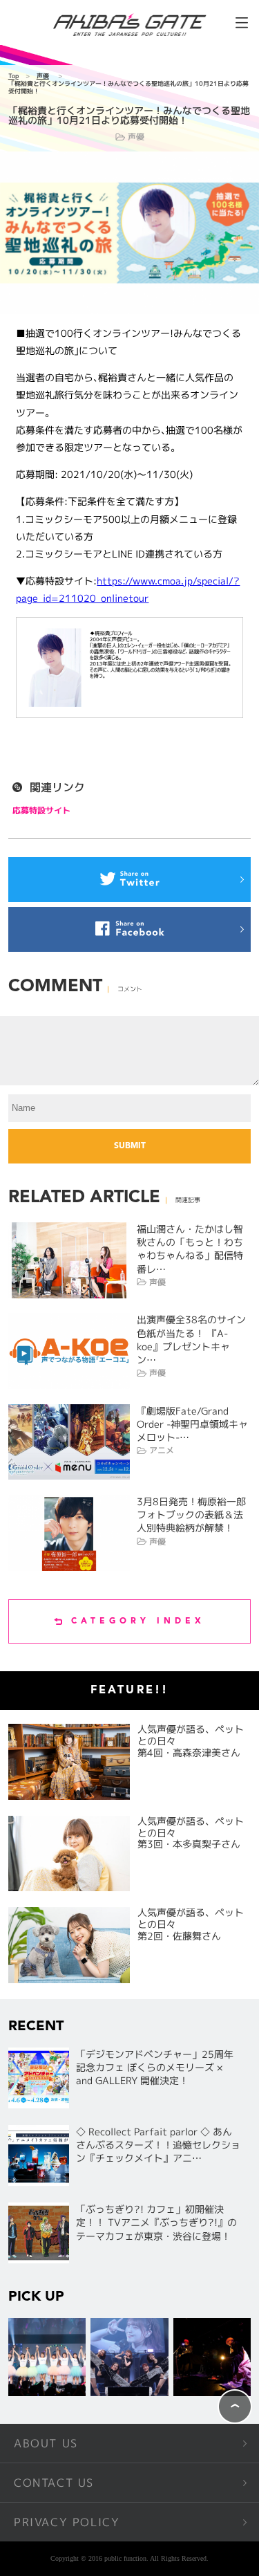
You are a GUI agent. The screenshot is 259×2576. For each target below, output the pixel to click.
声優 (43, 76)
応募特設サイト (41, 810)
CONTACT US (54, 2483)
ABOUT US (46, 2443)
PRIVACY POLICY (67, 2522)
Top (13, 76)
